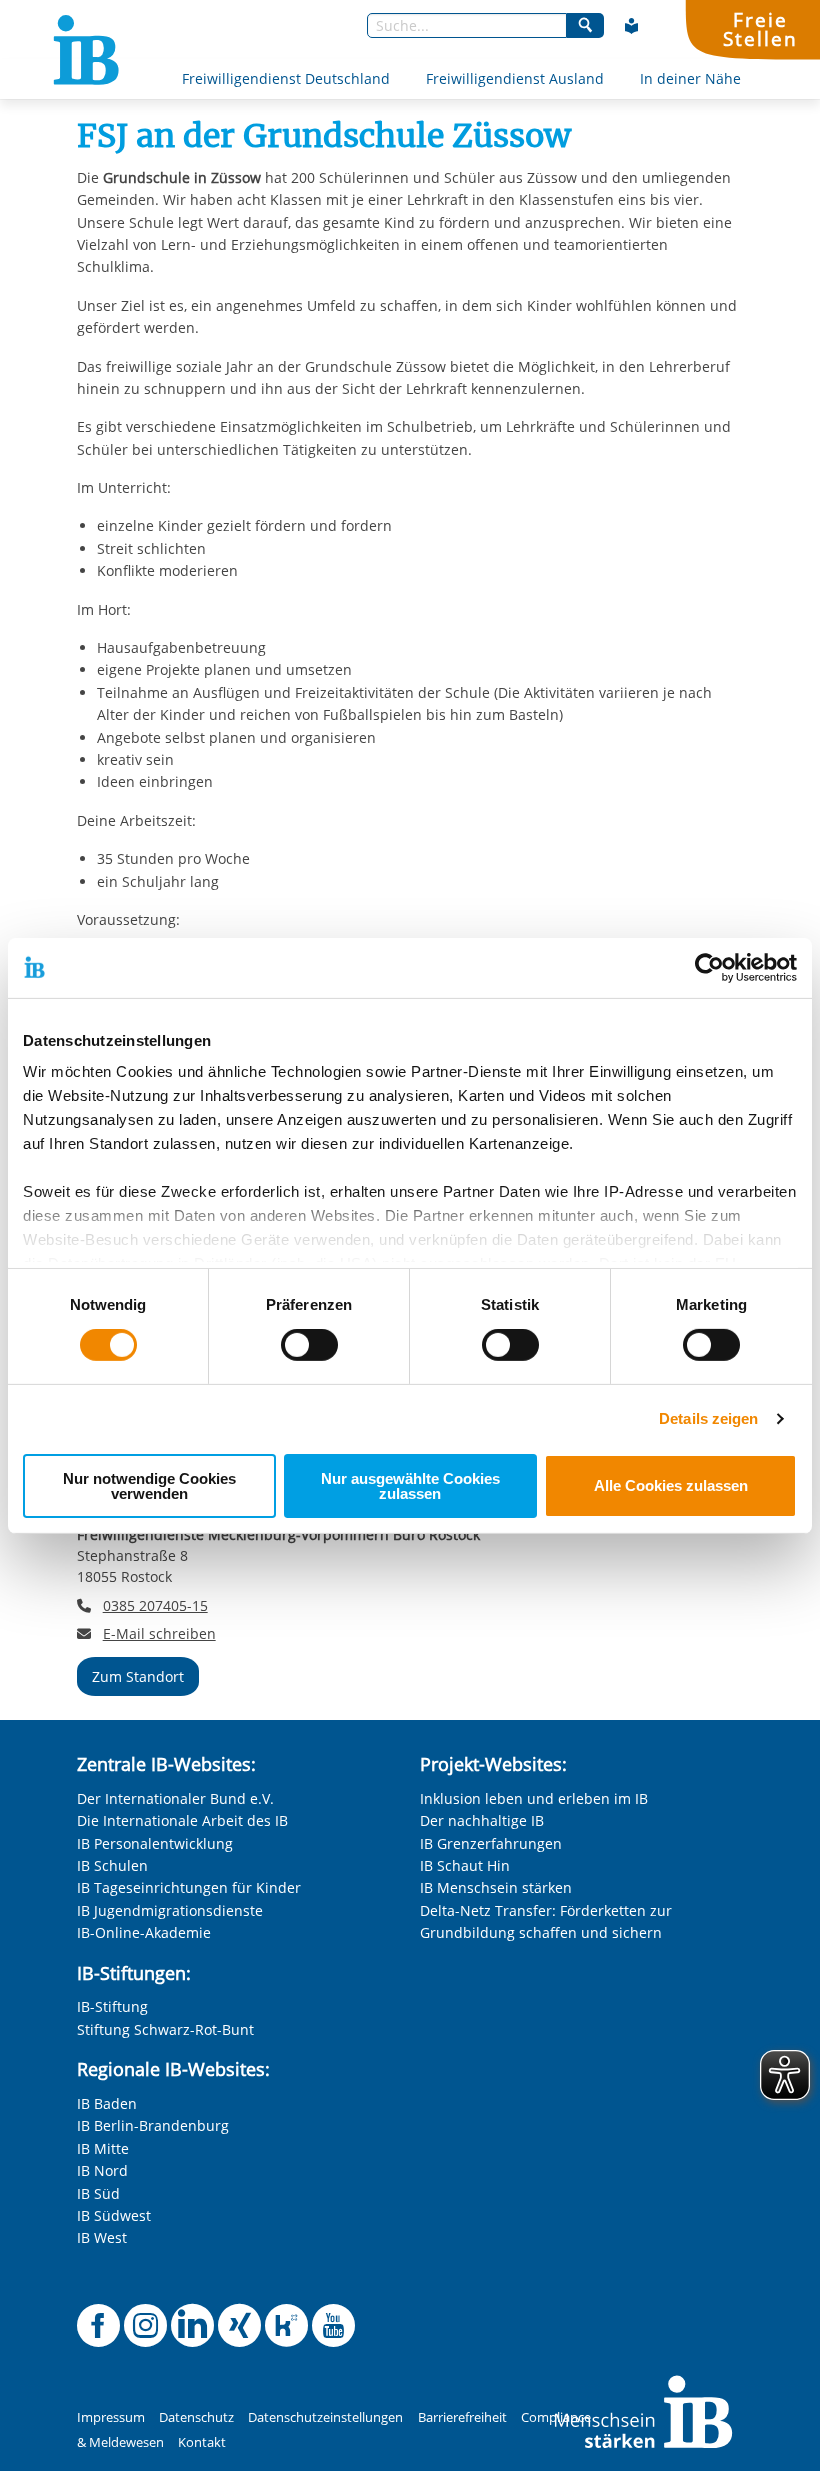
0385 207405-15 (155, 1605)
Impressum (111, 2417)
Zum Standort (138, 1676)
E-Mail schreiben (159, 1634)
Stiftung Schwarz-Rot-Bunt (165, 2029)
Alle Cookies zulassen (671, 1485)
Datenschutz (196, 2417)
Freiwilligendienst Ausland (515, 78)
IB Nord (102, 2170)
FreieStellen (760, 29)
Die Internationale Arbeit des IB (182, 1820)
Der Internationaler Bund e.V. (175, 1798)
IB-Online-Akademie (144, 1932)
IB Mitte (103, 2148)
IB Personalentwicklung (155, 1843)
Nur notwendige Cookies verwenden (149, 1486)
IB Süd (98, 2193)
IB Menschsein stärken (496, 1887)
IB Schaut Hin (465, 1865)
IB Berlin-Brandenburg (153, 2125)
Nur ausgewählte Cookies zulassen (410, 1486)
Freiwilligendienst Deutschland (286, 78)
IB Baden (107, 2103)
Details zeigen (708, 1418)
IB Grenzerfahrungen (491, 1843)
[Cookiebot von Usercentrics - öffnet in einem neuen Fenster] (709, 967)
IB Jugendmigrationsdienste (170, 1910)
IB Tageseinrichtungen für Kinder (189, 1887)
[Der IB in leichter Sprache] (632, 26)
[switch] (309, 1345)
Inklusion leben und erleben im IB (534, 1798)
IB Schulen (112, 1865)
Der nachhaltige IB (482, 1820)
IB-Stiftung (112, 2006)
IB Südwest (114, 2215)
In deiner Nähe (690, 78)
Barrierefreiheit (462, 2417)
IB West (102, 2237)
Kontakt (202, 2442)
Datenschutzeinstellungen (325, 2417)
